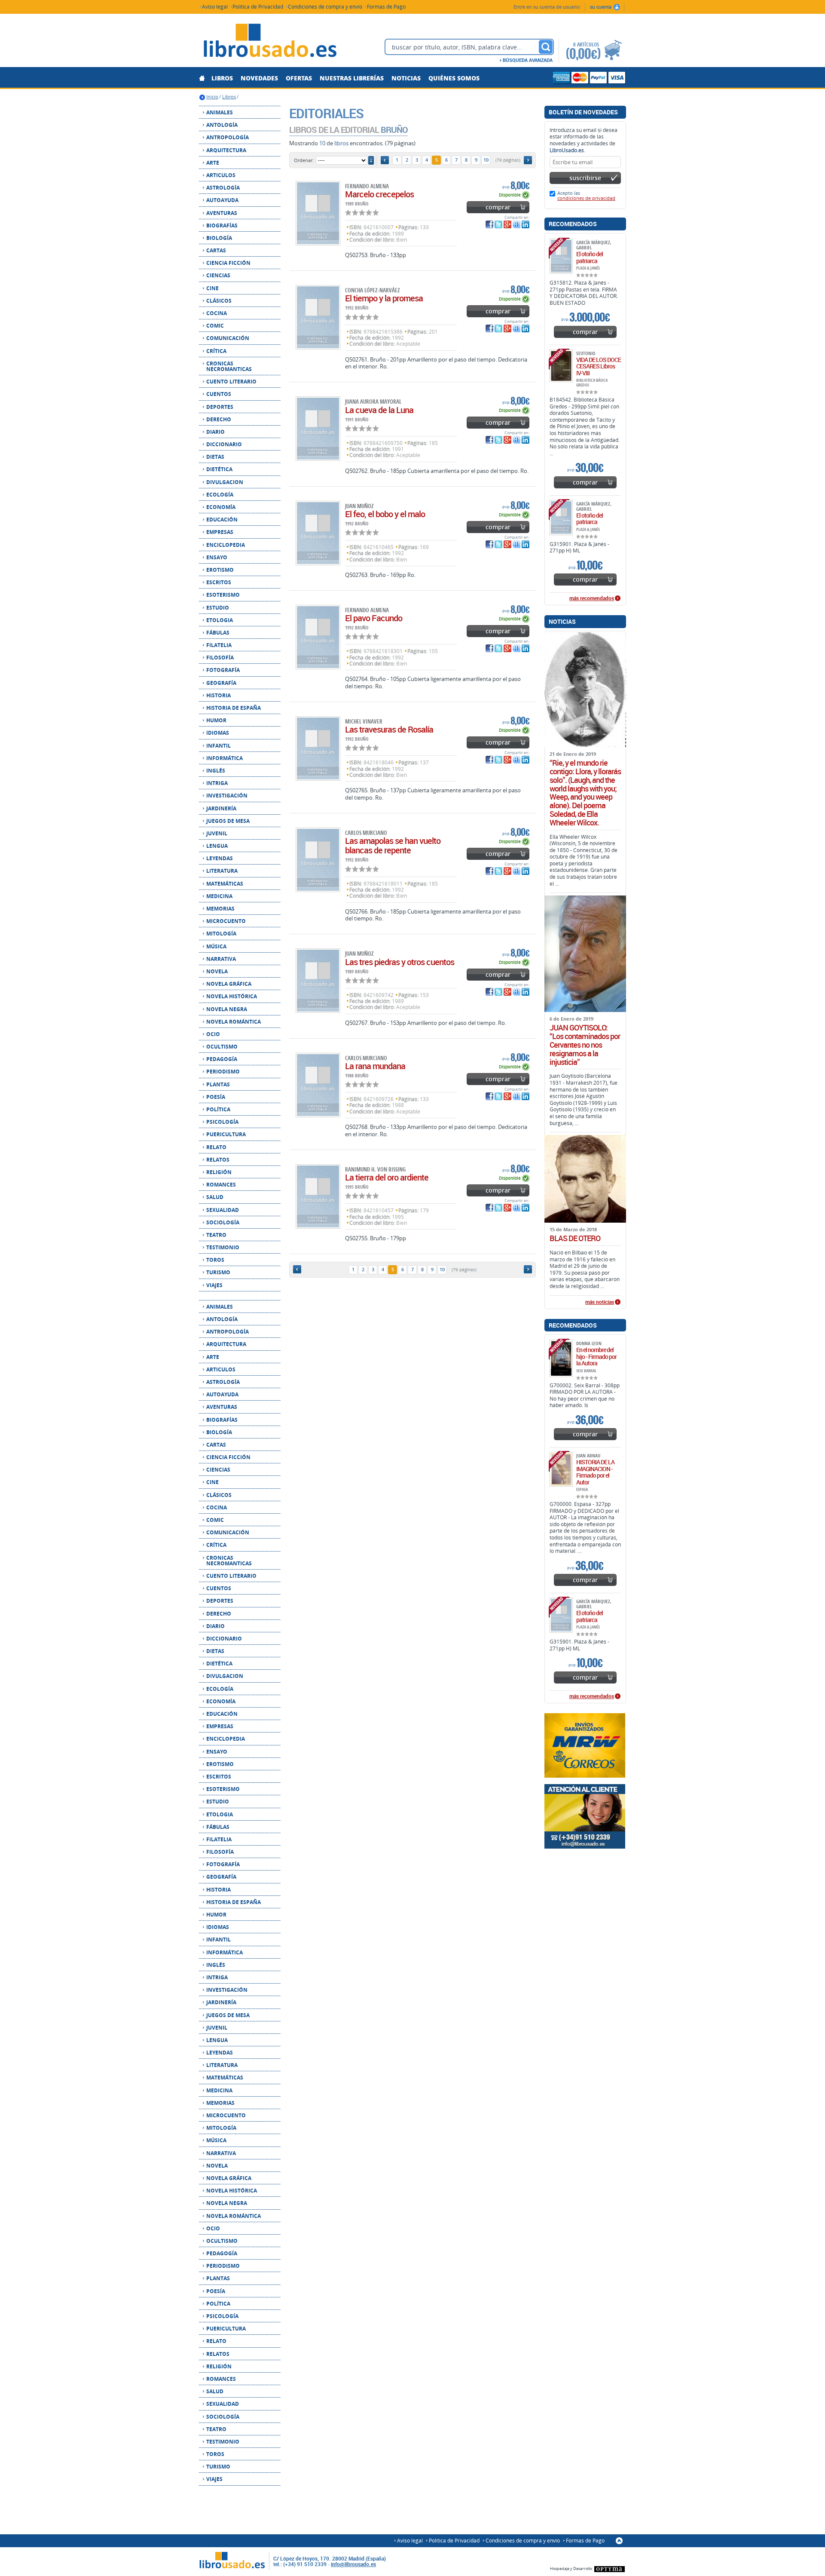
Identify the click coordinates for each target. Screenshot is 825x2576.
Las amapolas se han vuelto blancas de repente (393, 845)
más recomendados (592, 598)
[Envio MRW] (585, 1745)
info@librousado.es (353, 2564)
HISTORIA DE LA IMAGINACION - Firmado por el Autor (595, 1472)
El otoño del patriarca (590, 257)
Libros (229, 97)
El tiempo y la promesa (384, 298)
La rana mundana (375, 1066)
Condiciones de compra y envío (325, 6)
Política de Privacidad (258, 6)
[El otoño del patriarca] (561, 256)
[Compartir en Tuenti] (516, 224)
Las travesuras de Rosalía (389, 729)
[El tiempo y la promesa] (318, 317)
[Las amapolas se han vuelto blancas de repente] (318, 860)
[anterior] (385, 160)
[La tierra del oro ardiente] (318, 1196)
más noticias (600, 1302)
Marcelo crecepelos (379, 194)
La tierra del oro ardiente (387, 1177)
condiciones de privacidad (586, 198)
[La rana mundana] (318, 1085)
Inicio (212, 97)
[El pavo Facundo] (318, 637)
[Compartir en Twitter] (498, 224)
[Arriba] (619, 2541)
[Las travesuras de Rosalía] (318, 748)
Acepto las (586, 195)
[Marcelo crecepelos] (318, 213)
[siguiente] (528, 160)
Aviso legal (215, 6)
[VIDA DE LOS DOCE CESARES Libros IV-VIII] (561, 366)
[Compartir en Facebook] (489, 224)
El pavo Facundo (374, 618)
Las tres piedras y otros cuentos (400, 962)
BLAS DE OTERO (575, 1239)
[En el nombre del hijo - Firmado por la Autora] (561, 1358)
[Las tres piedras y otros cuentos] (318, 981)
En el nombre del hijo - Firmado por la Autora (596, 1356)
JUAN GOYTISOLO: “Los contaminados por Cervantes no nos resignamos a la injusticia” (585, 1045)
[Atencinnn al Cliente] (585, 1816)
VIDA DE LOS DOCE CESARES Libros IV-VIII (599, 366)
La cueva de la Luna (379, 410)
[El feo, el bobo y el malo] (318, 533)
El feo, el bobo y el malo (385, 514)
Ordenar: (304, 160)
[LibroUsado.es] (270, 42)
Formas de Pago (386, 6)
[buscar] (546, 47)
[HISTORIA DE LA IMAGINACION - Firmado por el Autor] (561, 1469)
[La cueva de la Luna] (318, 429)
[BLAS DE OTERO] (585, 1179)
